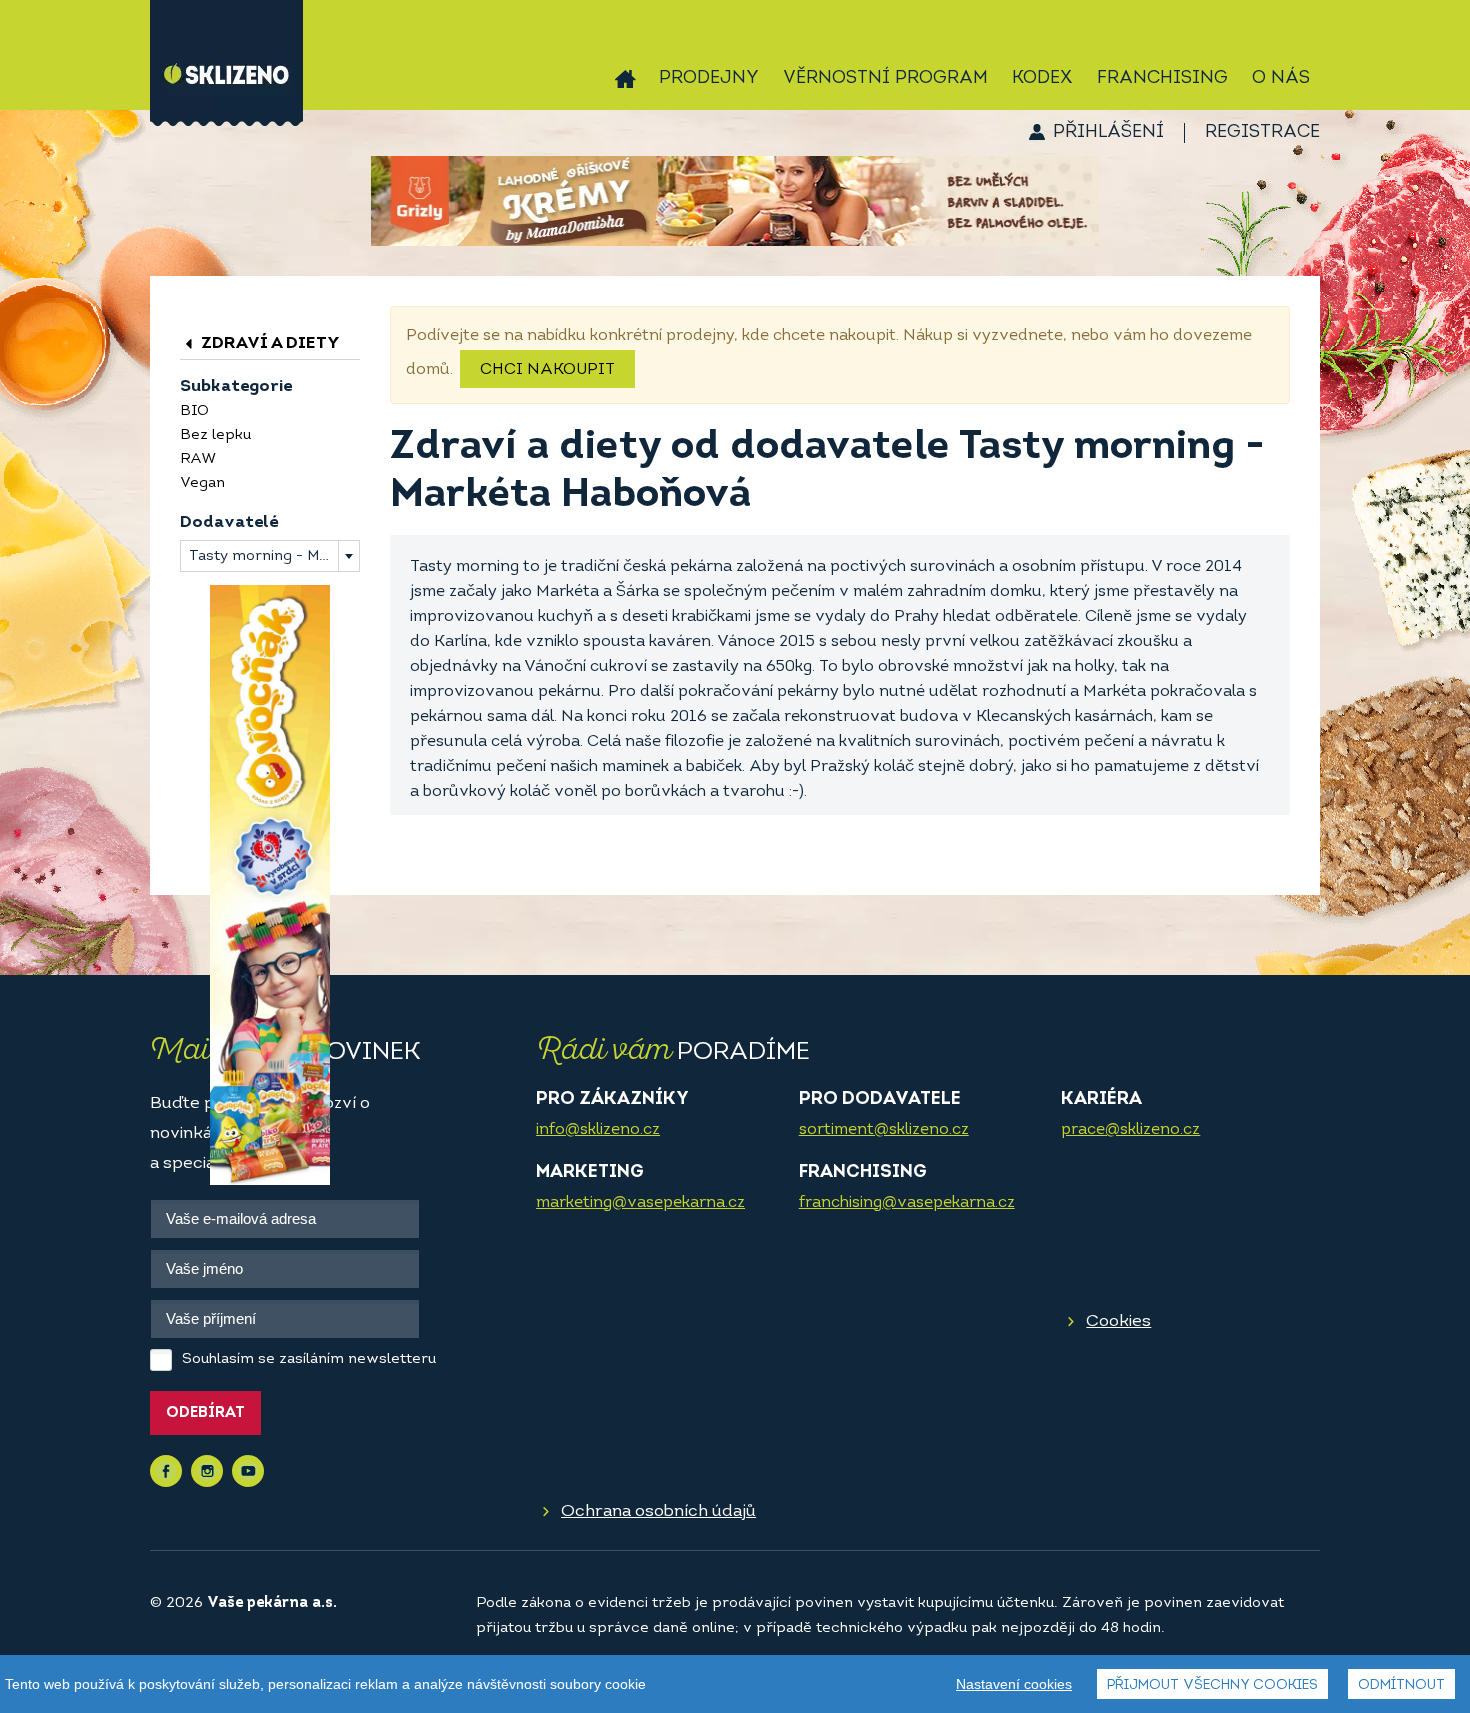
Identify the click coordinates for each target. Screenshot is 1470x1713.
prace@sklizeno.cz (1130, 1130)
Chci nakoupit (547, 370)
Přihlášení (1108, 133)
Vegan (202, 483)
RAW (198, 459)
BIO (194, 411)
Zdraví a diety (268, 343)
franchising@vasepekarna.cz (907, 1203)
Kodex (1042, 79)
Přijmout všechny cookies (1212, 1685)
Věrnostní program (885, 79)
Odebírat (205, 1413)
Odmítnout (1401, 1685)
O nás (1281, 79)
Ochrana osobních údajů (658, 1511)
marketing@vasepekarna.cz (640, 1203)
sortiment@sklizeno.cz (884, 1130)
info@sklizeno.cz (598, 1130)
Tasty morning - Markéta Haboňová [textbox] (274, 556)
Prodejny (709, 79)
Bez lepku (215, 435)
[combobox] (270, 556)
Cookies (1118, 1321)
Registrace (1262, 133)
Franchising (1162, 79)
